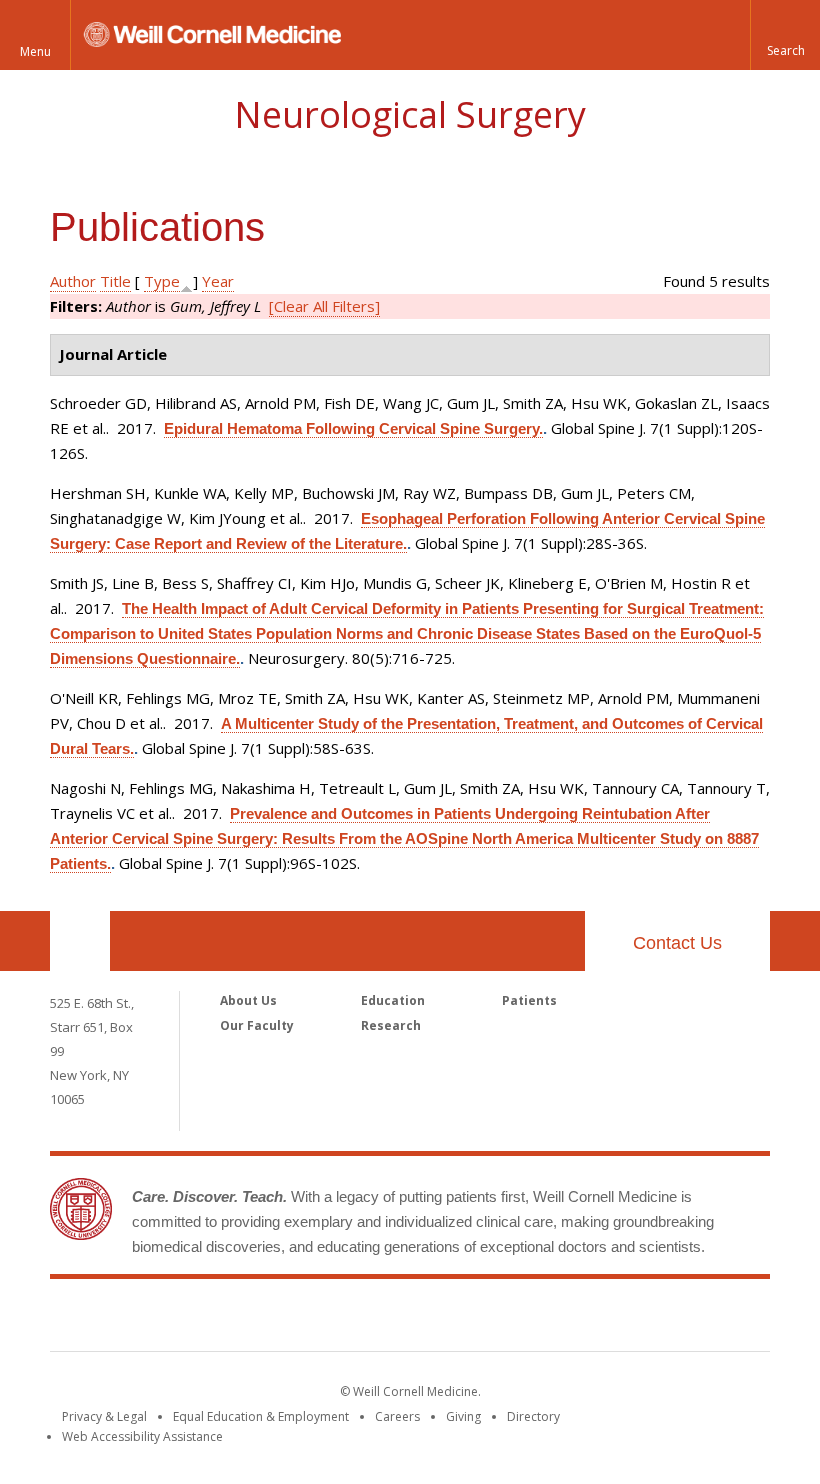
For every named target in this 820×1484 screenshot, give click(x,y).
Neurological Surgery (410, 114)
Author (73, 281)
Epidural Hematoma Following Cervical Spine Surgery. (353, 428)
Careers (397, 1416)
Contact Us (677, 943)
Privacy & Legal (104, 1416)
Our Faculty (257, 1025)
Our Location (80, 941)
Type (162, 281)
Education (393, 1000)
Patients (529, 1000)
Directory (533, 1416)
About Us (248, 1000)
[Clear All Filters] (324, 306)
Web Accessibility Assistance (142, 1436)
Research (391, 1025)
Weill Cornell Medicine (410, 1319)
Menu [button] (35, 51)
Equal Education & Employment (261, 1416)
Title (115, 281)
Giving (463, 1416)
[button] (785, 35)
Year (218, 281)
